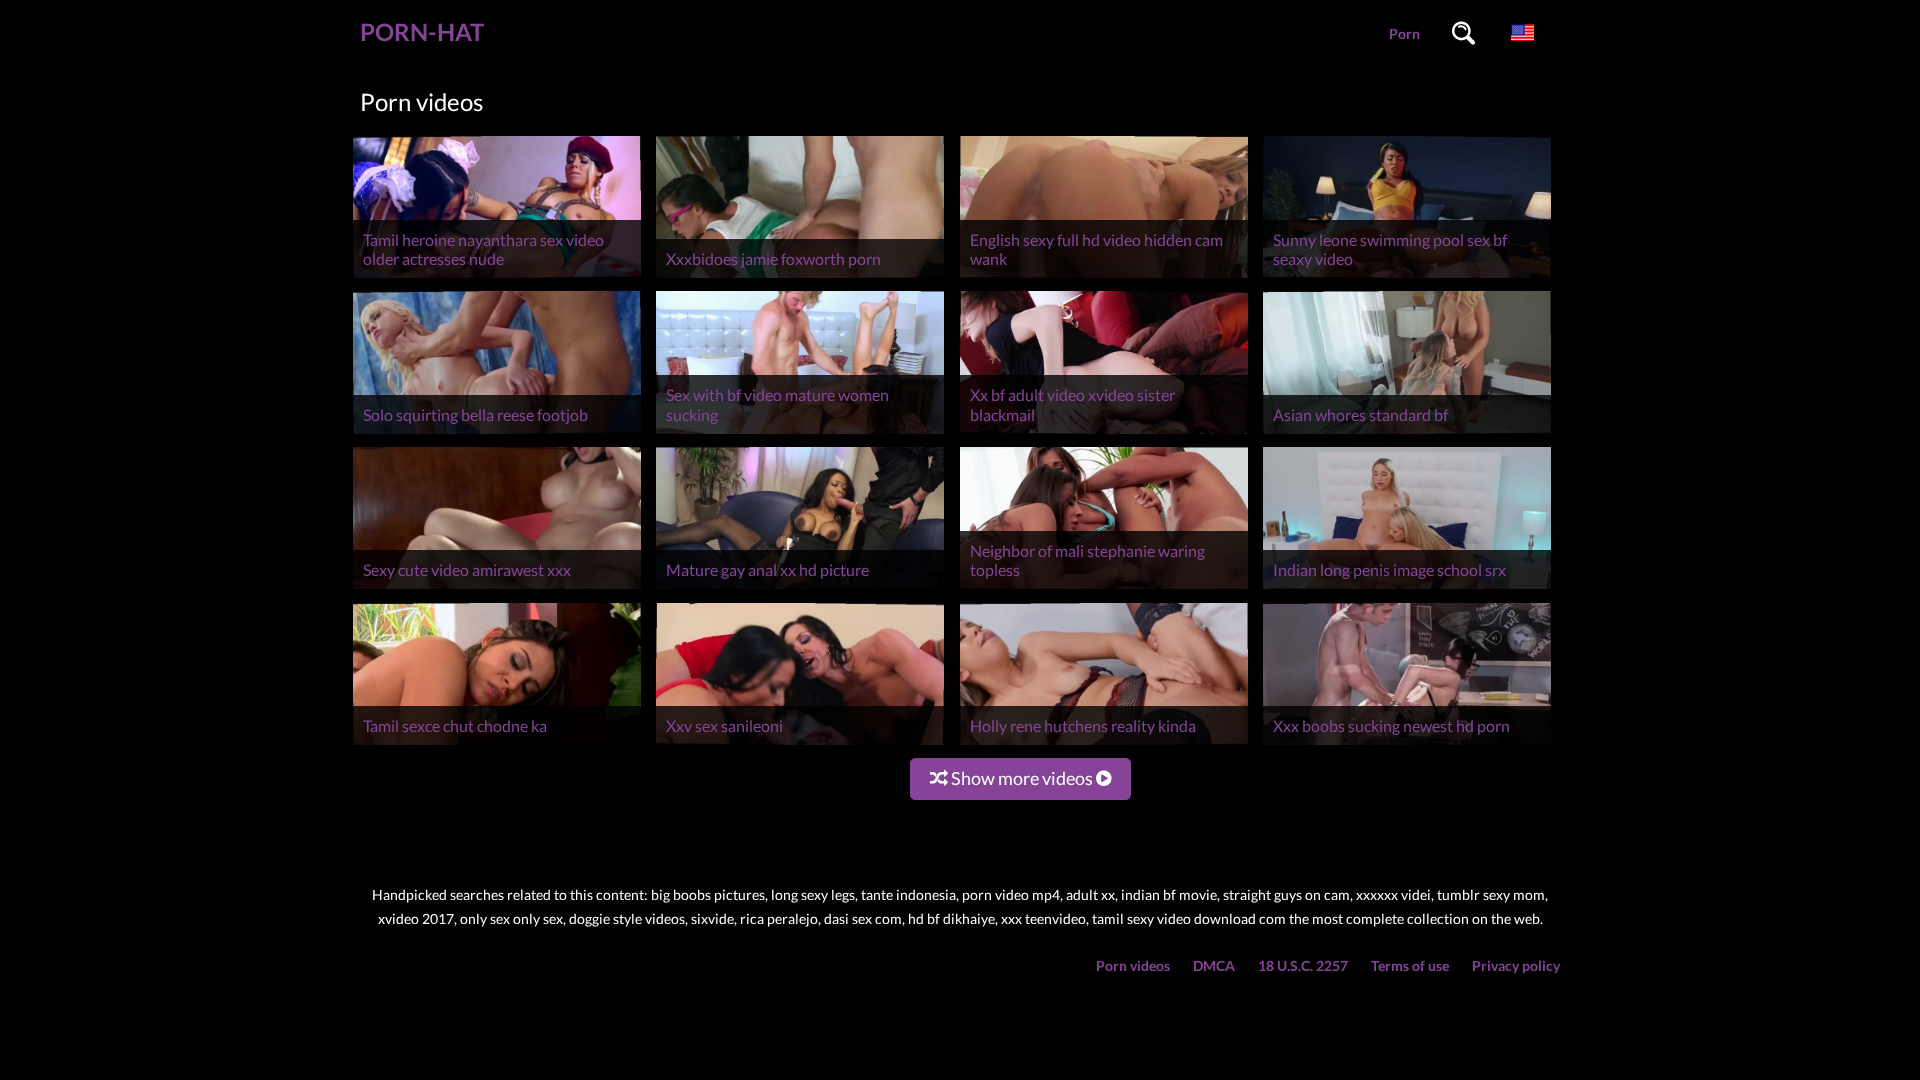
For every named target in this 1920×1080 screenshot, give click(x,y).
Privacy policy (1516, 965)
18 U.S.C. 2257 (1303, 965)
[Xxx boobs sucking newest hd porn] (1407, 744)
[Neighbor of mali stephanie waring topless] (1104, 588)
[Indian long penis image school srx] (1407, 588)
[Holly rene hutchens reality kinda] (1104, 744)
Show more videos (1022, 778)
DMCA (1214, 965)
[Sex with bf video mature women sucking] (800, 433)
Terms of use (1410, 965)
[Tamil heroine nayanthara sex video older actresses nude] (497, 277)
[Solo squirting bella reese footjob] (497, 433)
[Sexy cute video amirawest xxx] (497, 588)
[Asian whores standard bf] (1407, 433)
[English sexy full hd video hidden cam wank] (1104, 277)
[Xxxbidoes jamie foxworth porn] (800, 277)
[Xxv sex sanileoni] (800, 744)
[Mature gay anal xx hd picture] (800, 588)
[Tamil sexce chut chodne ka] (497, 744)
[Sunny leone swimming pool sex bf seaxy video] (1407, 277)
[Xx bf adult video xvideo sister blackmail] (1104, 433)
